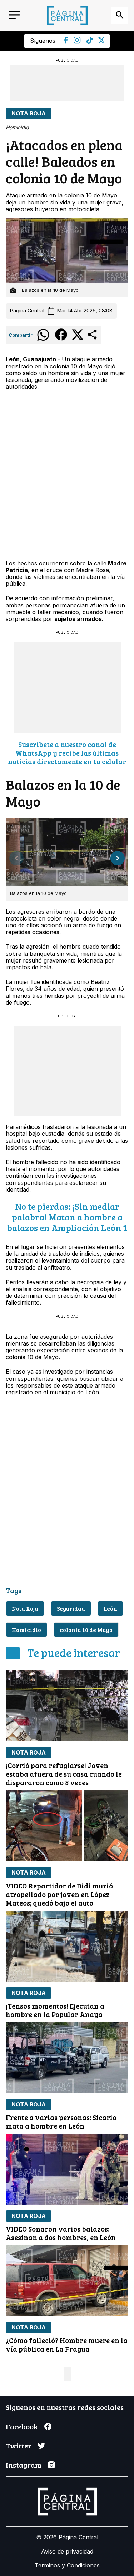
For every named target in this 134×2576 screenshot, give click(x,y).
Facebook (22, 2426)
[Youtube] (77, 42)
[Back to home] (67, 15)
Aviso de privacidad (67, 2551)
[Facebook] (66, 42)
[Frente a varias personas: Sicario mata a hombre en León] (67, 2058)
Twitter (19, 2446)
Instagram (24, 2465)
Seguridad (71, 1608)
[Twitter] (101, 41)
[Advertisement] (67, 83)
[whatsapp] (43, 340)
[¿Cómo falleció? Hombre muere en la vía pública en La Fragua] (67, 2281)
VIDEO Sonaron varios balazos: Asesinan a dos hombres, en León (61, 2233)
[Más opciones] (93, 339)
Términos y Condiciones (67, 2565)
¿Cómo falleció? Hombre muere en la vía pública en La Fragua (67, 2344)
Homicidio (26, 1630)
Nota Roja (29, 113)
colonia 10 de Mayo (86, 1630)
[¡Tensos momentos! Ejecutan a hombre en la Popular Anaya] (67, 1946)
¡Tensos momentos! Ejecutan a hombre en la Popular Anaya (55, 2010)
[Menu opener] (14, 15)
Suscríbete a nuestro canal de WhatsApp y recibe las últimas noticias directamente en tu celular (67, 753)
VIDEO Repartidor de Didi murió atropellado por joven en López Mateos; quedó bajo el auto (59, 1894)
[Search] (120, 16)
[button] (118, 858)
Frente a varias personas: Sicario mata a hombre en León (61, 2121)
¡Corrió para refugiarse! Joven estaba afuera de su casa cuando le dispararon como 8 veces (64, 1774)
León (110, 1608)
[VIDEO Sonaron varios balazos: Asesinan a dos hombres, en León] (67, 2169)
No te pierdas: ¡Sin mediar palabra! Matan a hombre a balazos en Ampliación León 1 (67, 1217)
